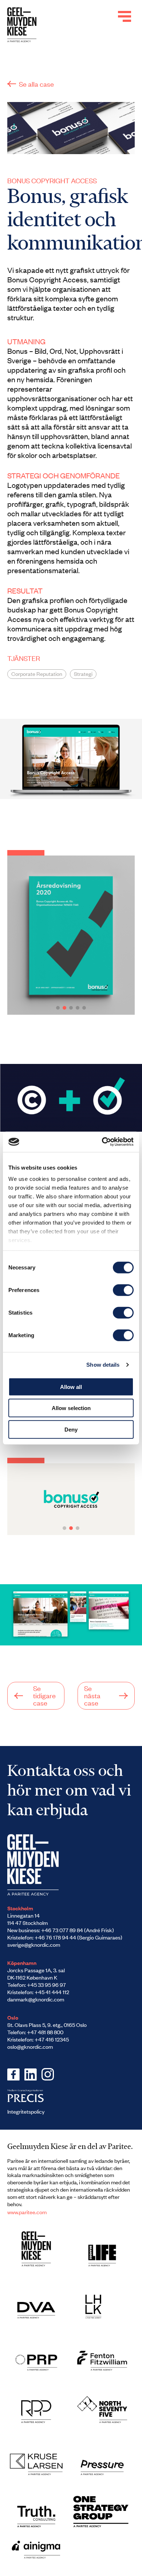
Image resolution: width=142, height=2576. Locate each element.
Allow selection (71, 1408)
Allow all (71, 1387)
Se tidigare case (44, 1695)
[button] (58, 1008)
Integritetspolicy (26, 2111)
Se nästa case (92, 1695)
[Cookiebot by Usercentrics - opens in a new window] (102, 1142)
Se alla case (36, 84)
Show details (103, 1365)
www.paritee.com (27, 2212)
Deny (71, 1429)
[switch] (123, 1290)
